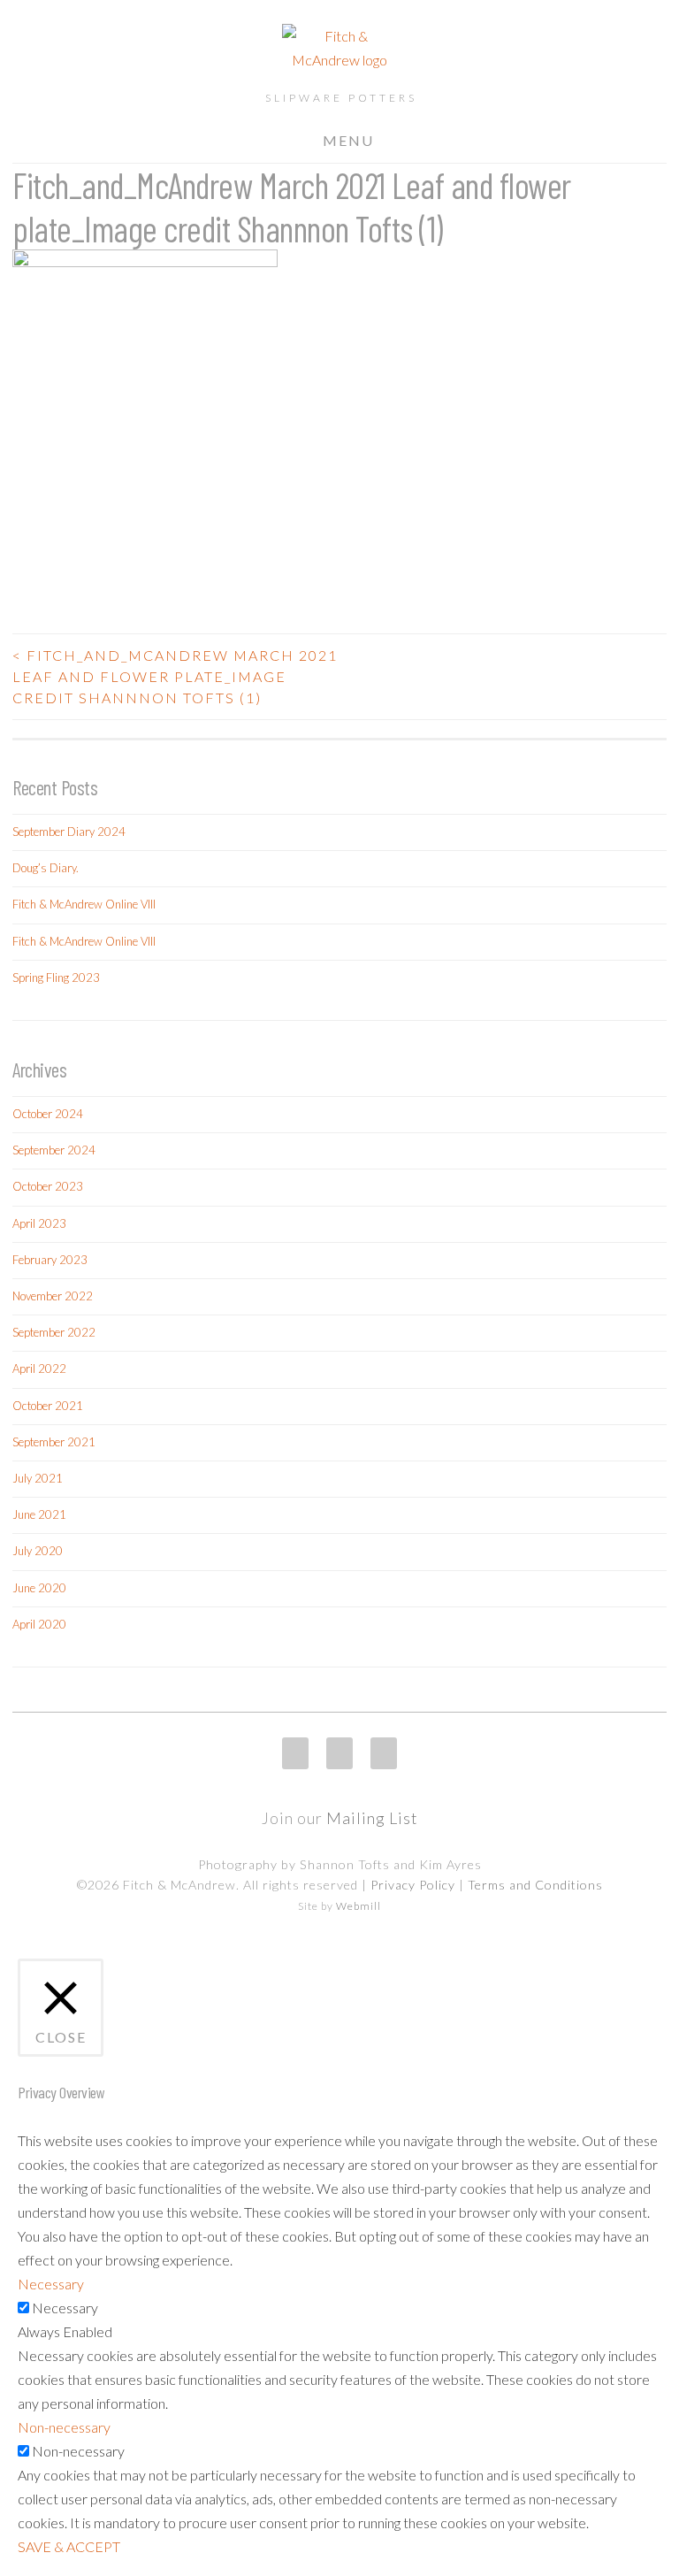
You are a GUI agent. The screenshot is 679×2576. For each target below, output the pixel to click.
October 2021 (48, 1406)
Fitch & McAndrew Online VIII (84, 904)
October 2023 (48, 1186)
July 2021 (38, 1478)
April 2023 (39, 1223)
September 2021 (54, 1442)
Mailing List (372, 1818)
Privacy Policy (413, 1885)
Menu (348, 140)
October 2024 (48, 1114)
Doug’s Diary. (46, 868)
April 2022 (39, 1368)
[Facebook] (339, 1753)
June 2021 (39, 1514)
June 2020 (39, 1588)
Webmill (359, 1906)
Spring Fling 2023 (56, 977)
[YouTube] (384, 1753)
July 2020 (38, 1551)
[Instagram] (295, 1753)
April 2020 (39, 1624)
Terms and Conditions (535, 1885)
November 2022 (53, 1296)
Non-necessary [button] (64, 2427)
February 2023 (50, 1260)
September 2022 (54, 1332)
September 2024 (54, 1150)
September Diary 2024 (69, 832)
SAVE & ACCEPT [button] (69, 2546)
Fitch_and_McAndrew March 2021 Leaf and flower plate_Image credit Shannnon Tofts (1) (175, 676)
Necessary (65, 2308)
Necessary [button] (51, 2284)
